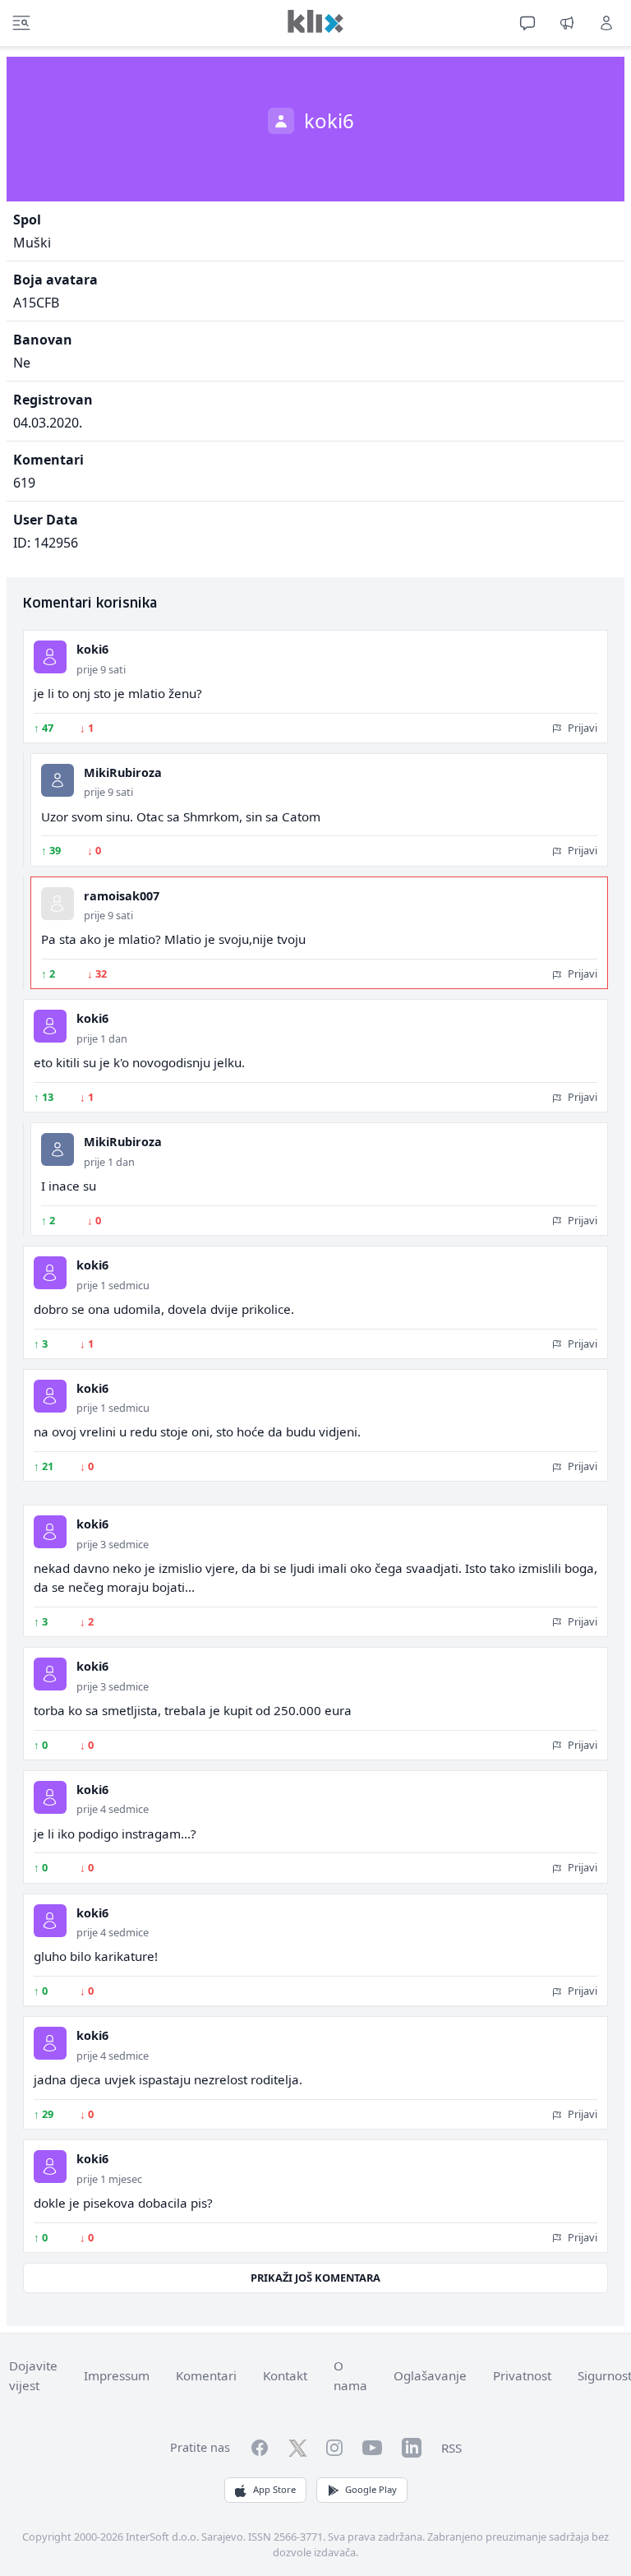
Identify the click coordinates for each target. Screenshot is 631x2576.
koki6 (92, 649)
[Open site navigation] (21, 23)
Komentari (206, 2375)
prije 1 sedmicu (113, 1285)
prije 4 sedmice (113, 1809)
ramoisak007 (122, 896)
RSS (451, 2448)
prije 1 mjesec (109, 2179)
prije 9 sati (101, 669)
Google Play (371, 2489)
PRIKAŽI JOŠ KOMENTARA (315, 2278)
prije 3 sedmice (113, 1544)
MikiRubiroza (123, 772)
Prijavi (581, 728)
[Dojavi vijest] (567, 23)
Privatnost (522, 2375)
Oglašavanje (430, 2375)
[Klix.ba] (315, 21)
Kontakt (285, 2375)
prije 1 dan (102, 1038)
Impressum (117, 2375)
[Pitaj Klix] (527, 23)
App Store (274, 2489)
